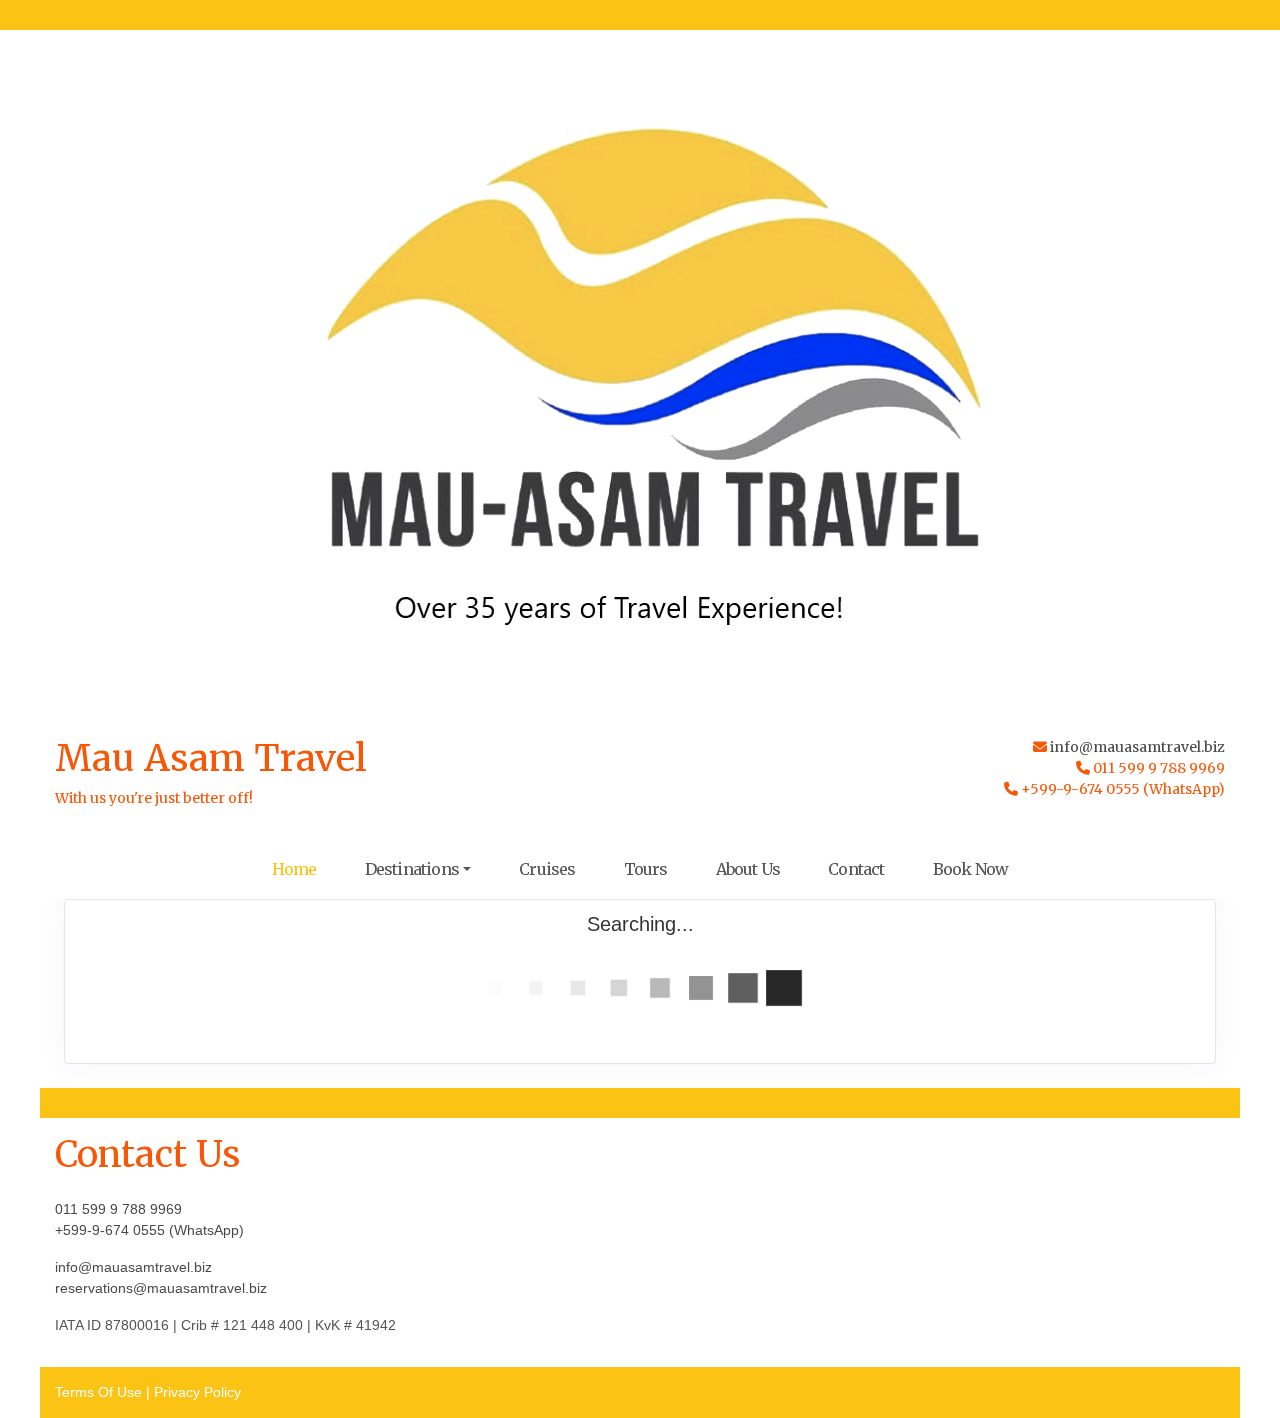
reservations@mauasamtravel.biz (161, 1288)
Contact (856, 869)
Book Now (971, 869)
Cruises (547, 869)
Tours (646, 869)
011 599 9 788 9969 (118, 1209)
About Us (748, 869)
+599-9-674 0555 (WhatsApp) (149, 1230)
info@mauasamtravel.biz (1137, 747)
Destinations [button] (412, 869)
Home (294, 869)
